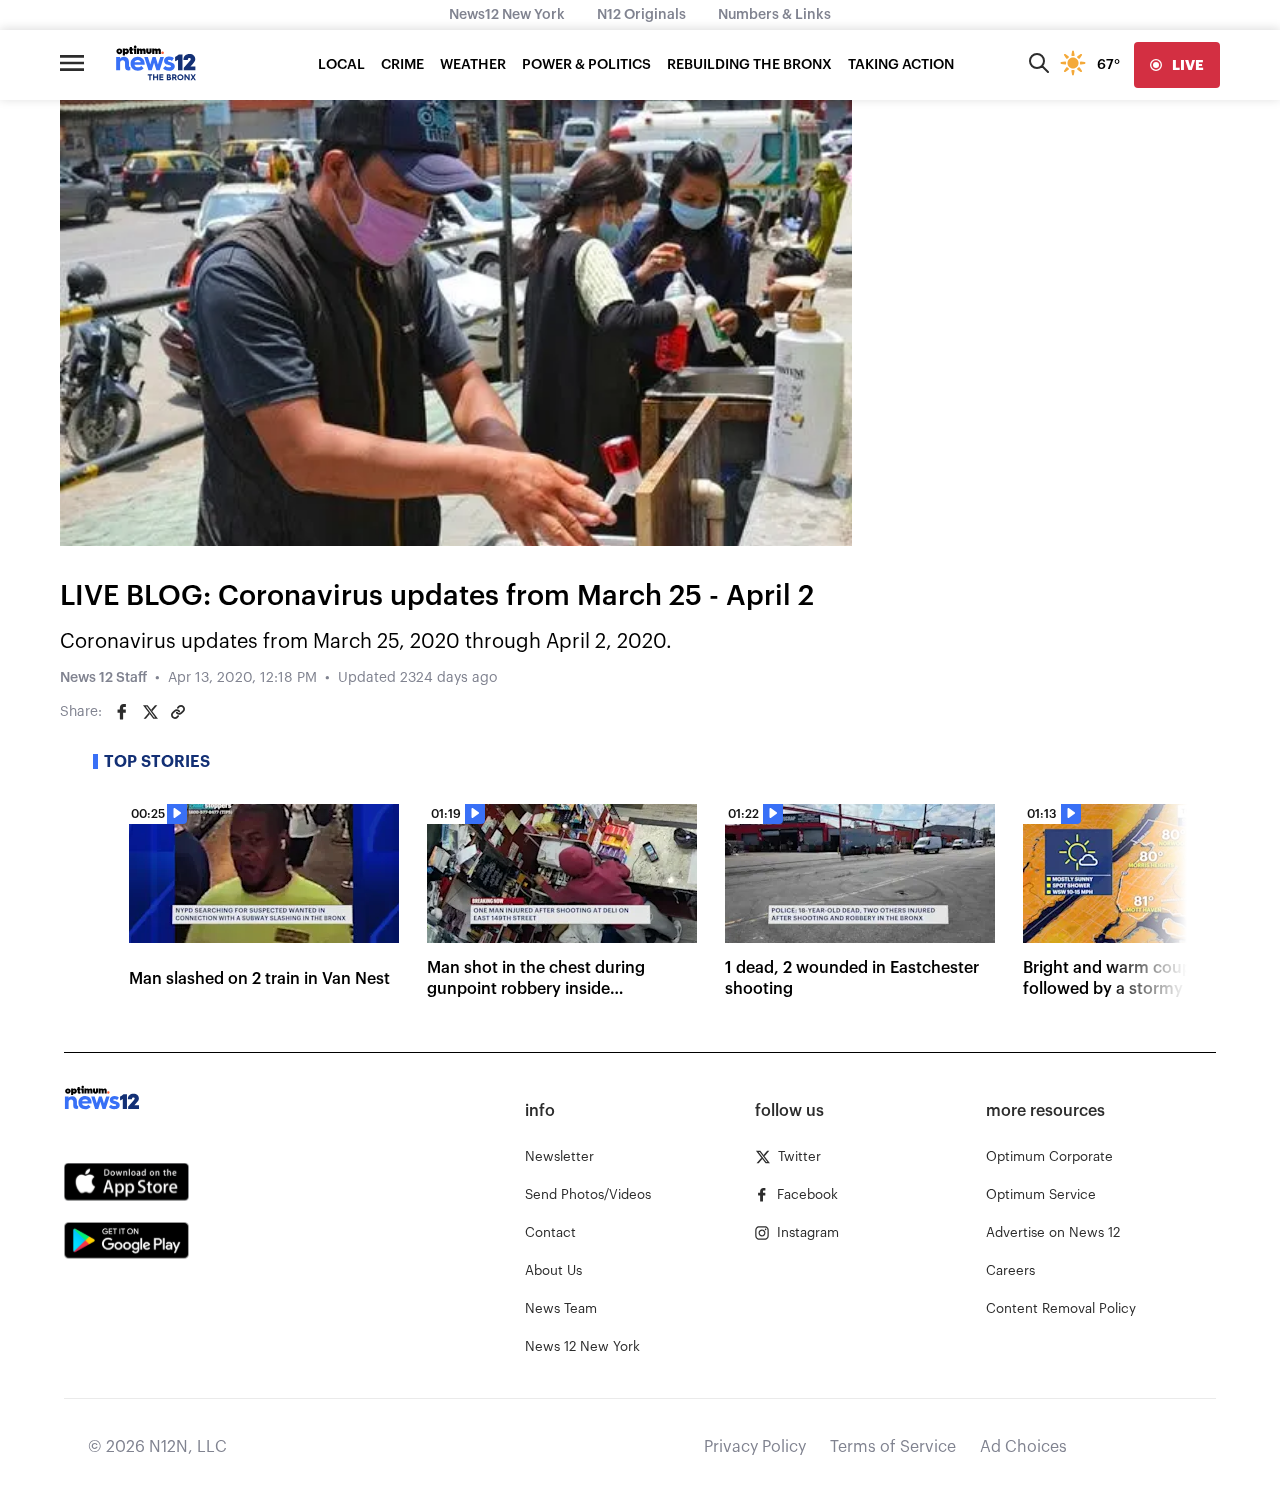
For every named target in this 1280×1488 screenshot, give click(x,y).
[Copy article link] (178, 712)
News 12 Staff (103, 678)
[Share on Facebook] (122, 712)
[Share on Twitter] (150, 712)
